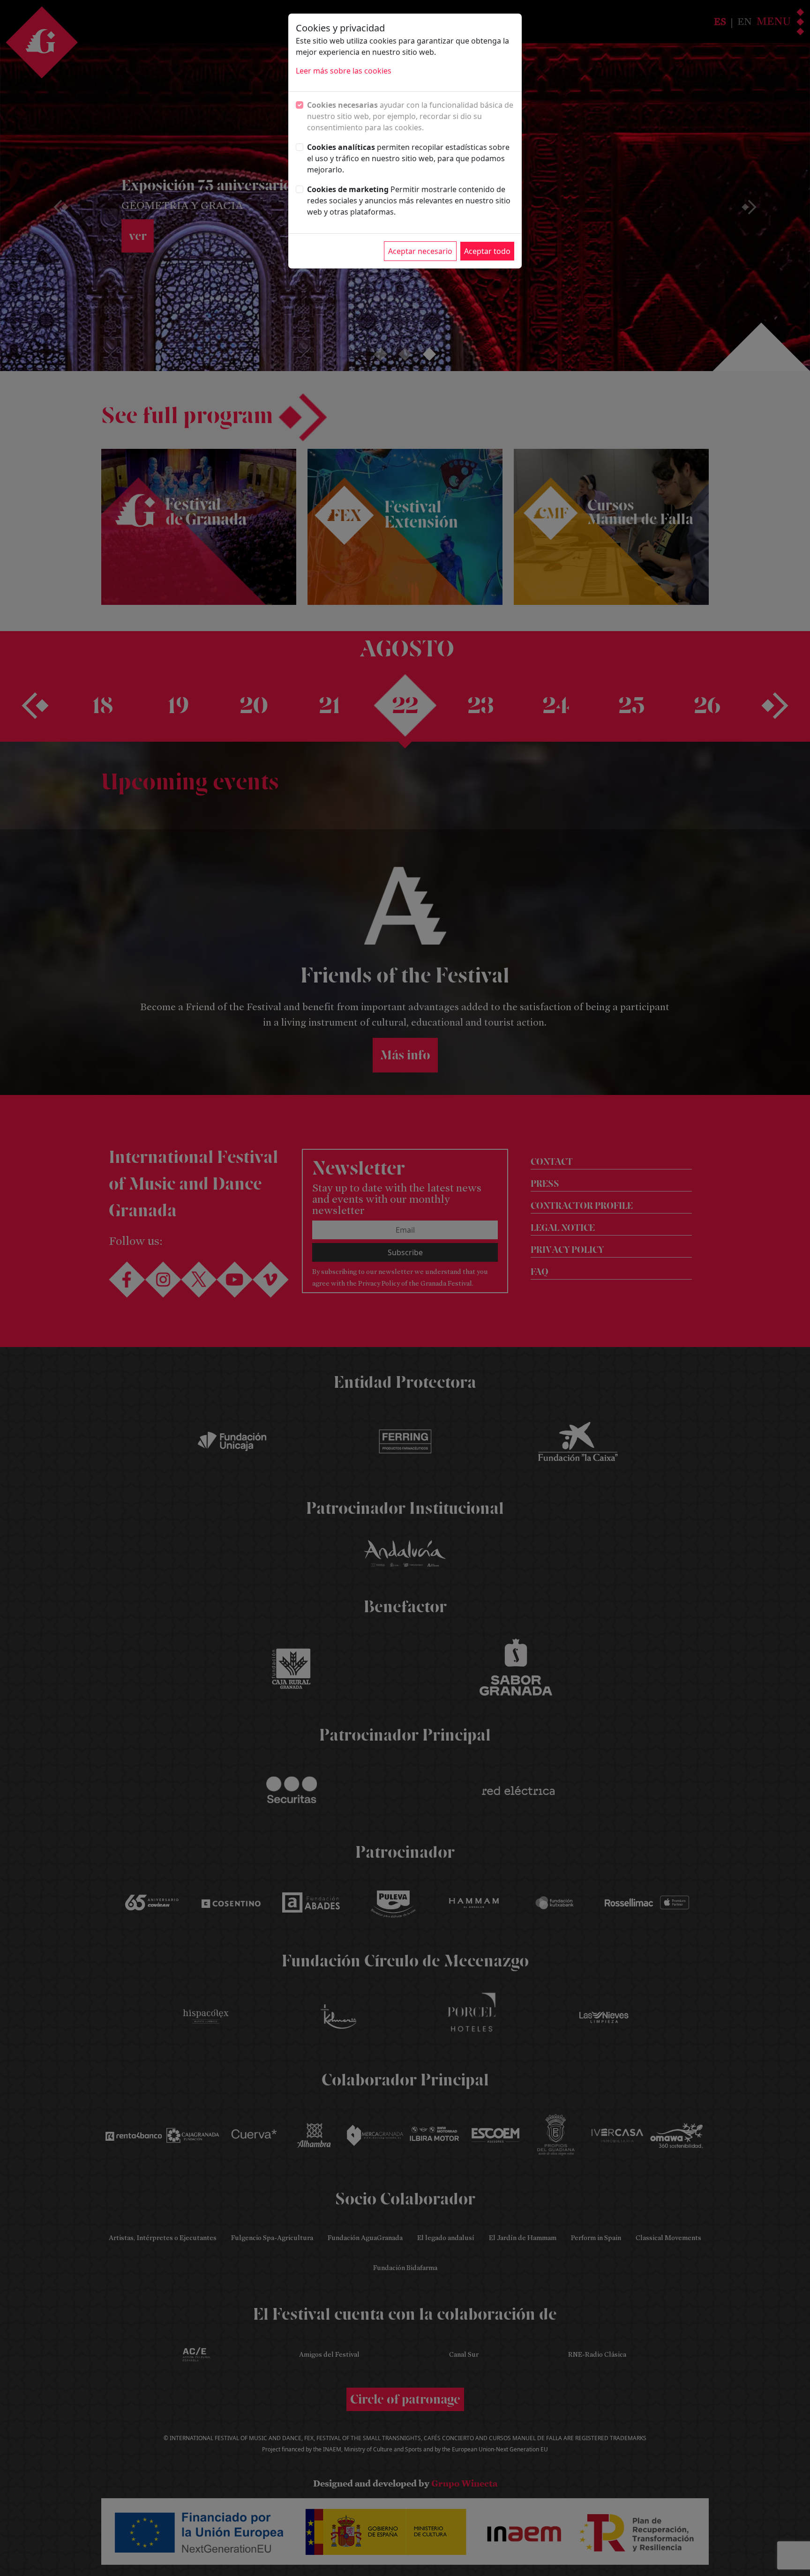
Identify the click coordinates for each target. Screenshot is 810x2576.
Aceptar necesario (420, 251)
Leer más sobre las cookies (344, 71)
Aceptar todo (487, 251)
